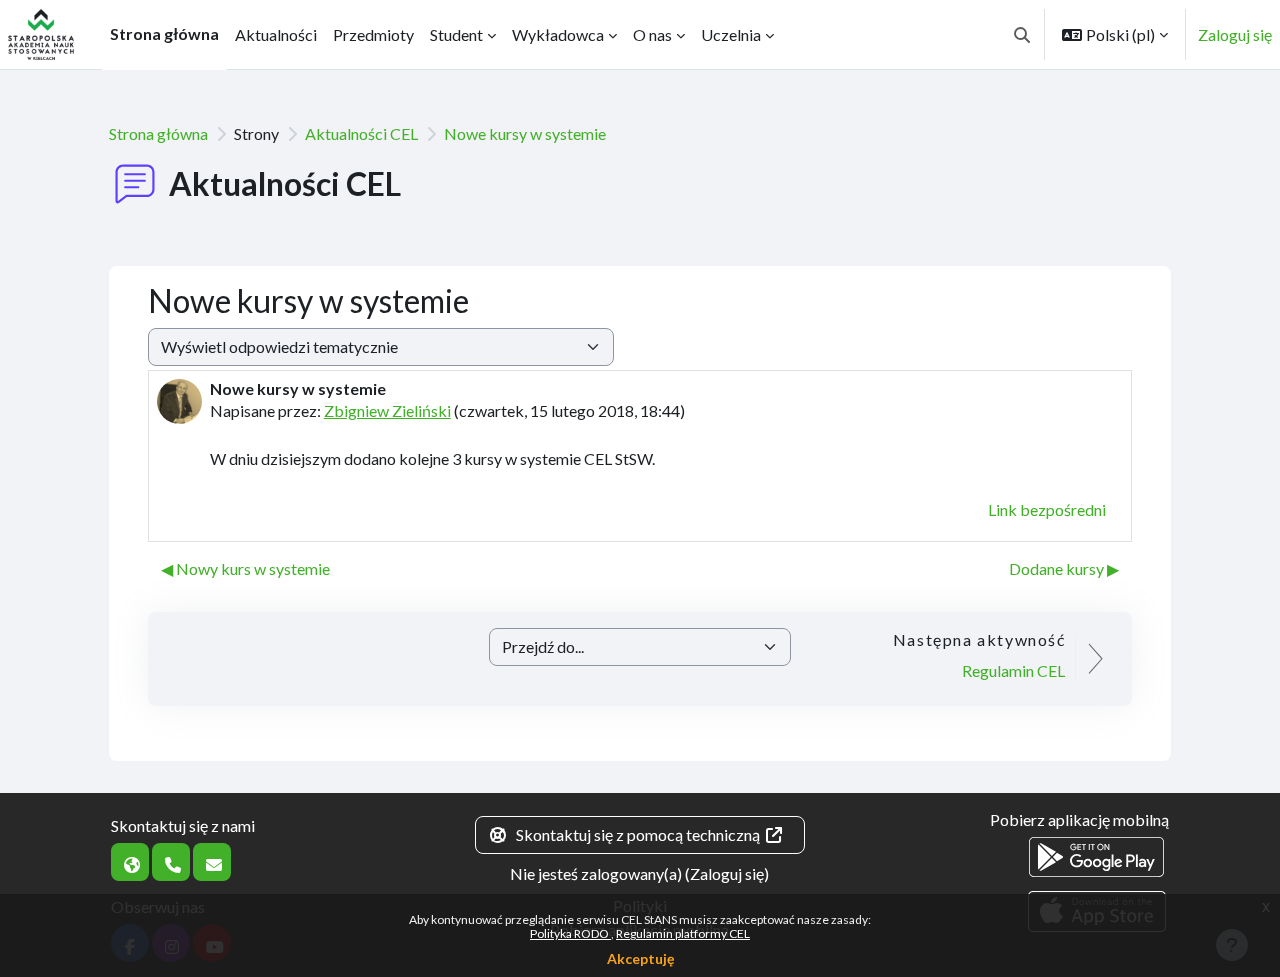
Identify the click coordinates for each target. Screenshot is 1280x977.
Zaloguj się (1235, 34)
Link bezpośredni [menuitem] (1047, 509)
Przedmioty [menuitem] (373, 34)
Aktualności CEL (361, 133)
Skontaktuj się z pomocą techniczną (638, 834)
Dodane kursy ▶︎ (1064, 568)
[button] (1022, 34)
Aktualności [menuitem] (276, 34)
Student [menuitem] (456, 34)
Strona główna (158, 133)
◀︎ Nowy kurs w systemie (245, 568)
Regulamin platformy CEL (683, 933)
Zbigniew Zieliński (387, 410)
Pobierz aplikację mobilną (1079, 819)
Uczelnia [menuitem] (731, 34)
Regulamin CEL (1013, 670)
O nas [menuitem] (652, 34)
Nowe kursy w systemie (525, 133)
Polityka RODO (570, 933)
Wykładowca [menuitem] (558, 34)
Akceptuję (640, 958)
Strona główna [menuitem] (164, 33)
